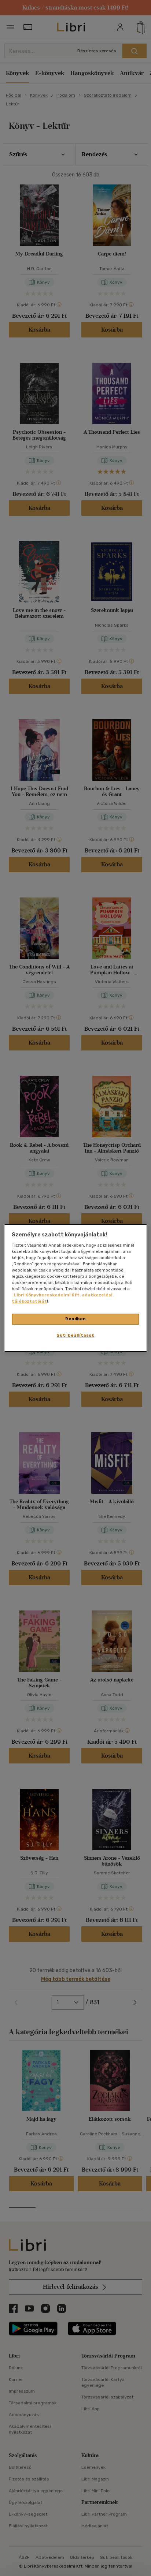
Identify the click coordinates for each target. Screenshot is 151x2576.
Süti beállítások (75, 1335)
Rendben (75, 1319)
